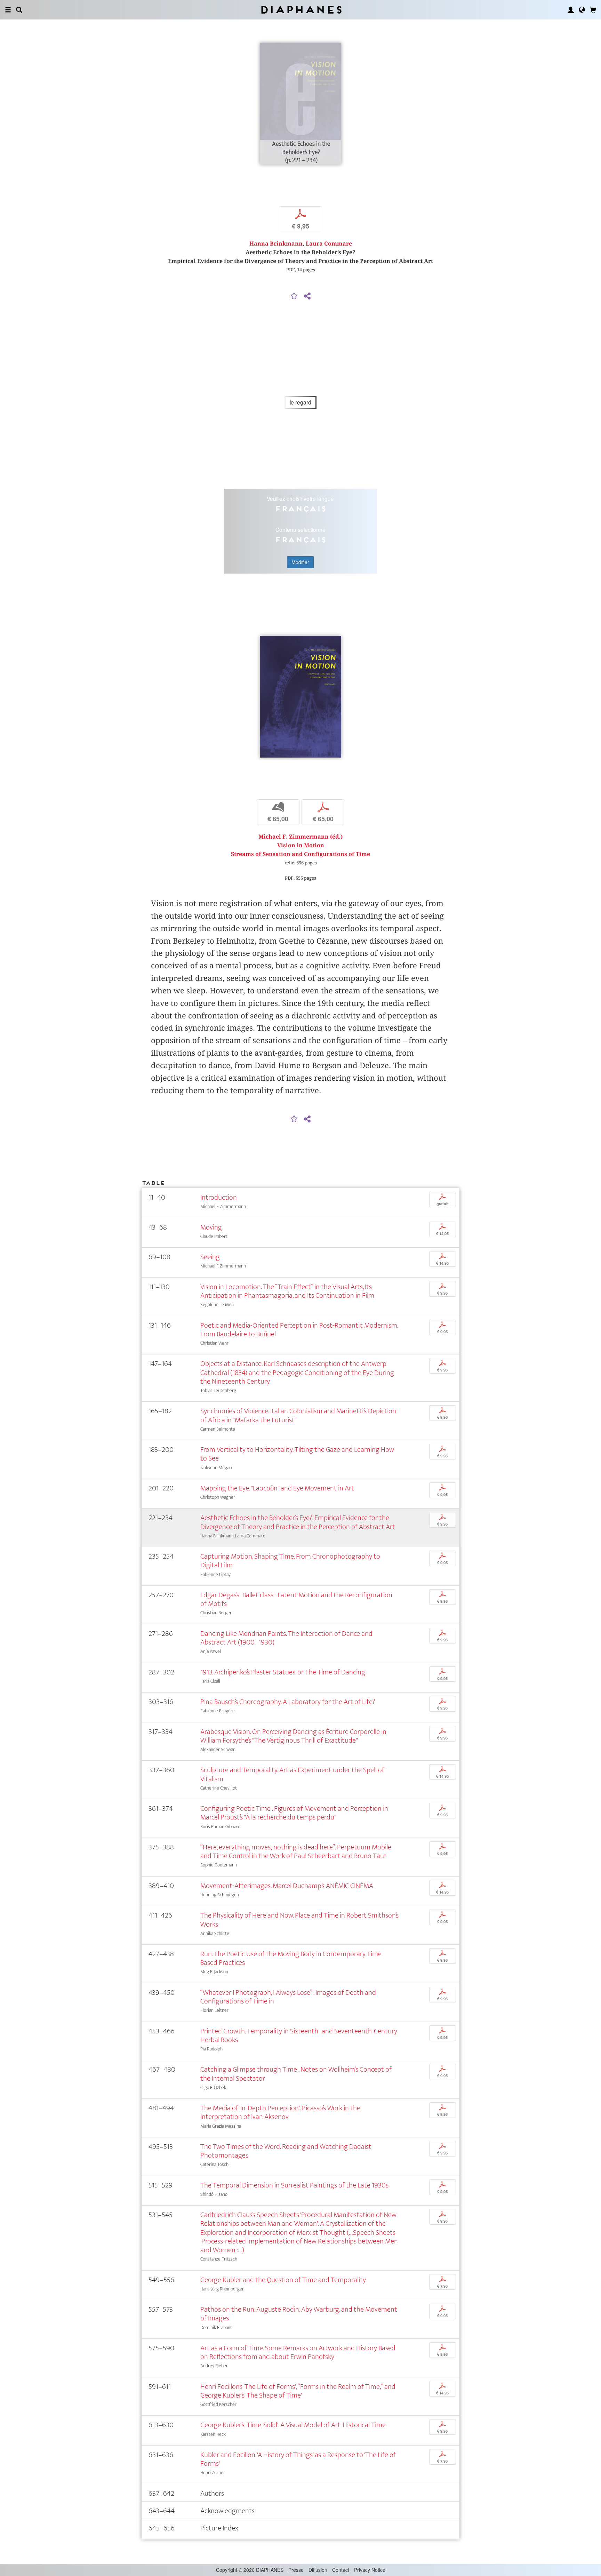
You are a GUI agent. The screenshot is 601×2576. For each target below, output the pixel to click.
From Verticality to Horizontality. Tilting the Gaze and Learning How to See (297, 1454)
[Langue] (582, 10)
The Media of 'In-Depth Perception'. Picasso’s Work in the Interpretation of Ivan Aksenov (280, 2112)
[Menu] (8, 10)
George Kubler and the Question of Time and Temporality (283, 2280)
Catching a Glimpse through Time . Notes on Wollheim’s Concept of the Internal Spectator (296, 2074)
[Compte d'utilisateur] (571, 10)
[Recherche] (19, 10)
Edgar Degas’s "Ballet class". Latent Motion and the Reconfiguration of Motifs (296, 1599)
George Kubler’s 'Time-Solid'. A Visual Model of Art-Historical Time (293, 2425)
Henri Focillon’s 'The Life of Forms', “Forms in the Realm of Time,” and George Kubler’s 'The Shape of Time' (298, 2391)
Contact (341, 2570)
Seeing (210, 1257)
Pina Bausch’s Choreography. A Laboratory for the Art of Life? (288, 1702)
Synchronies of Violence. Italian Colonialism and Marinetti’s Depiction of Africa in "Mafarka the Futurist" (298, 1415)
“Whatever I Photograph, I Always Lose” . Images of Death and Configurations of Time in (288, 1997)
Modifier (300, 562)
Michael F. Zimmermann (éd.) (300, 837)
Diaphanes (301, 10)
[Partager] (307, 296)
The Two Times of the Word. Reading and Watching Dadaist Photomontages (286, 2151)
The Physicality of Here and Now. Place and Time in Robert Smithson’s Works (299, 1920)
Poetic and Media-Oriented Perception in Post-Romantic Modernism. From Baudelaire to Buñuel (299, 1330)
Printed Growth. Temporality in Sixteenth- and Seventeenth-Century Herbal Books (299, 2035)
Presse (296, 2570)
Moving (211, 1227)
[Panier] (593, 10)
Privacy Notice (370, 2570)
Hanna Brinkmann (276, 244)
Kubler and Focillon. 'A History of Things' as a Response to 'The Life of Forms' (298, 2459)
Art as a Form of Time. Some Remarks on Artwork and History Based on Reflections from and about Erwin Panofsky (298, 2352)
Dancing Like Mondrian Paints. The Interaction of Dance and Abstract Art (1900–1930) (286, 1638)
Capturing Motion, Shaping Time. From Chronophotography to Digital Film (290, 1561)
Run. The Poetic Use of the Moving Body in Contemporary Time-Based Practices (292, 1958)
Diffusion (318, 2570)
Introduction (219, 1197)
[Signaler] (294, 296)
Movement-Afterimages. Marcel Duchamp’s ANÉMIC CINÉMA (287, 1886)
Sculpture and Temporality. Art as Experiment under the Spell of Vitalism (292, 1774)
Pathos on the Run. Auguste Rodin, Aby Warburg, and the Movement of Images (299, 2314)
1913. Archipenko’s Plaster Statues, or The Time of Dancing (283, 1672)
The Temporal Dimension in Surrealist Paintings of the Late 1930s (294, 2185)
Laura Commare (329, 244)
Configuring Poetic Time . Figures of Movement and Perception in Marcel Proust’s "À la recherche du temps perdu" (294, 1813)
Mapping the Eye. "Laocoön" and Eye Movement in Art (277, 1488)
